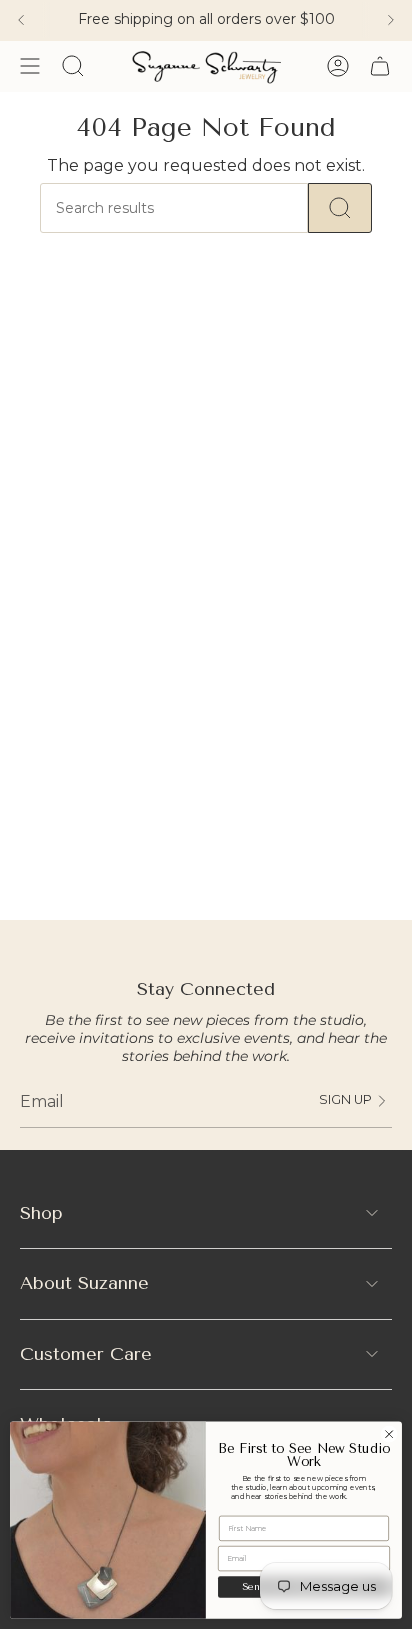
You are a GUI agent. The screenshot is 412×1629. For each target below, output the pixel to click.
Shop (41, 1213)
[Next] (391, 20)
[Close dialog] (389, 1435)
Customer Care (86, 1354)
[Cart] (380, 66)
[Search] (340, 208)
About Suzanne (84, 1283)
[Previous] (21, 20)
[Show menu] (30, 66)
